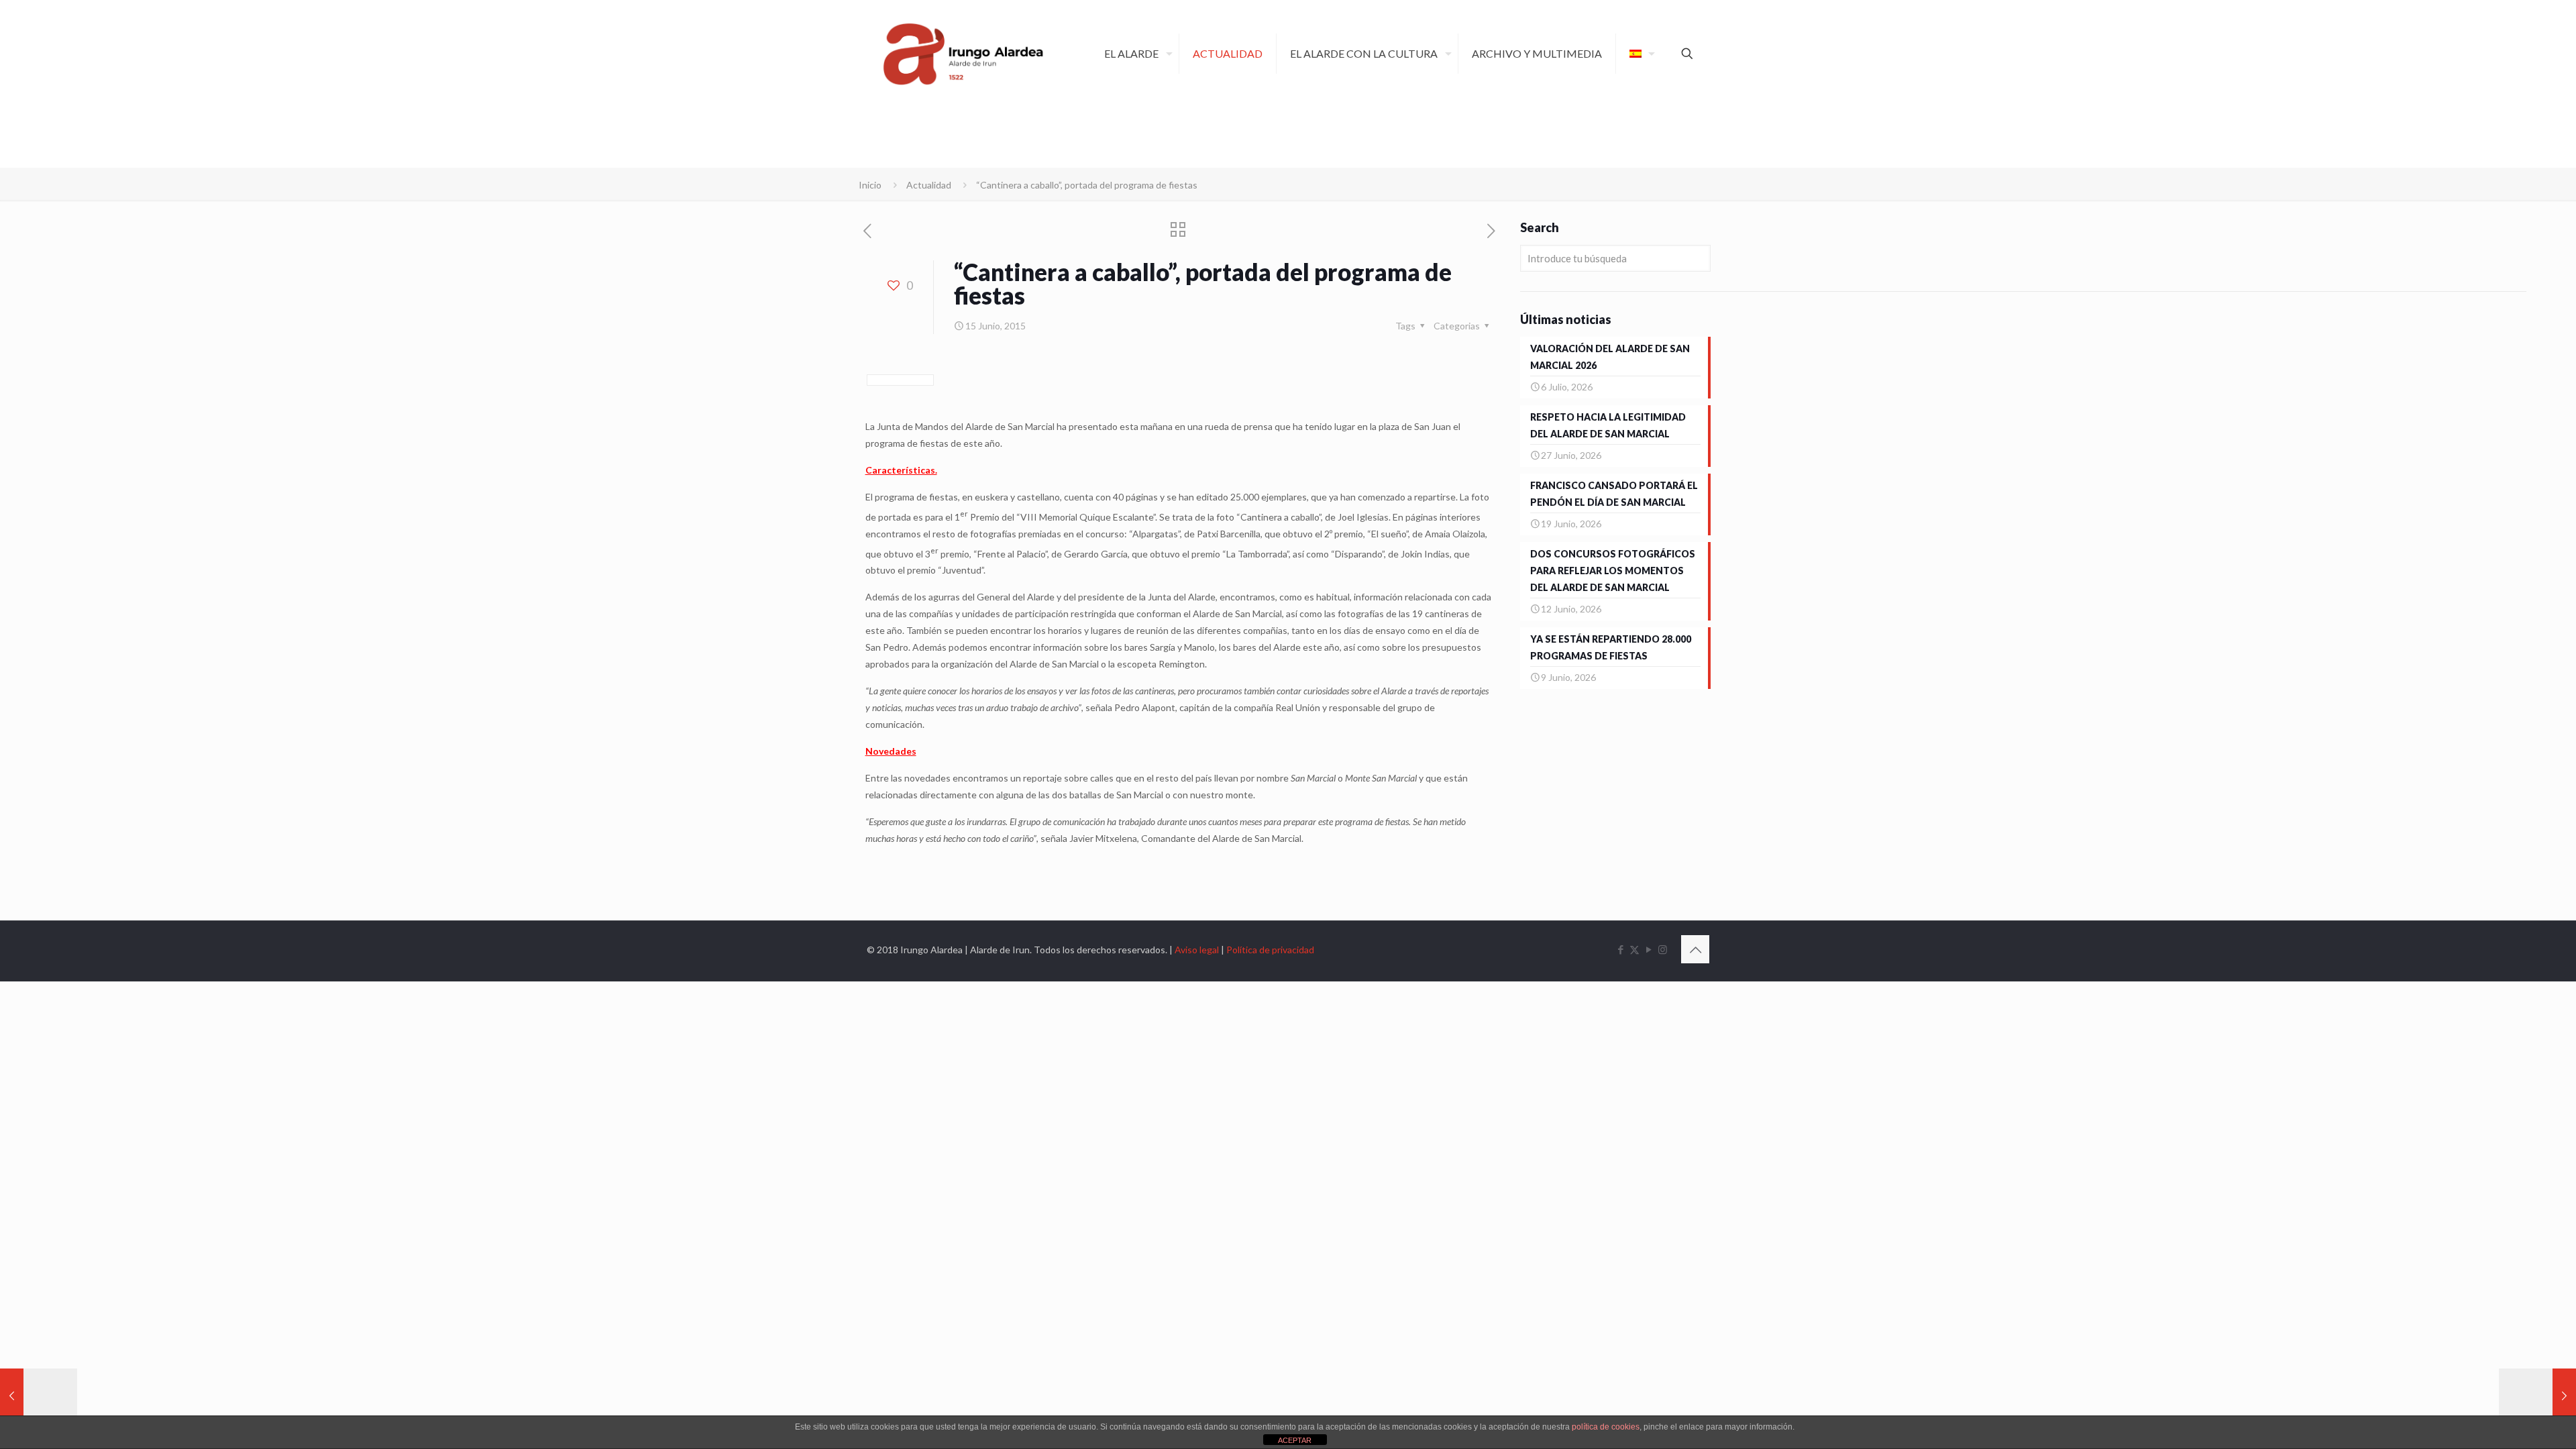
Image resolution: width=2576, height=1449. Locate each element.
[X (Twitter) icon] (1634, 949)
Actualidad (929, 185)
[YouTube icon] (1649, 949)
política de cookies (1606, 1427)
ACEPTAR (1295, 1440)
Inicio (870, 185)
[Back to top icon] (1695, 949)
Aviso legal (1197, 950)
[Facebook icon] (1620, 949)
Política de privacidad (1270, 950)
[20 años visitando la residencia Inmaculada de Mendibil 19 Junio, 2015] (2537, 1395)
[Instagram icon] (1663, 949)
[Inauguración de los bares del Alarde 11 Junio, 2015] (39, 1395)
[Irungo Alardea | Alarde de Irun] (963, 54)
